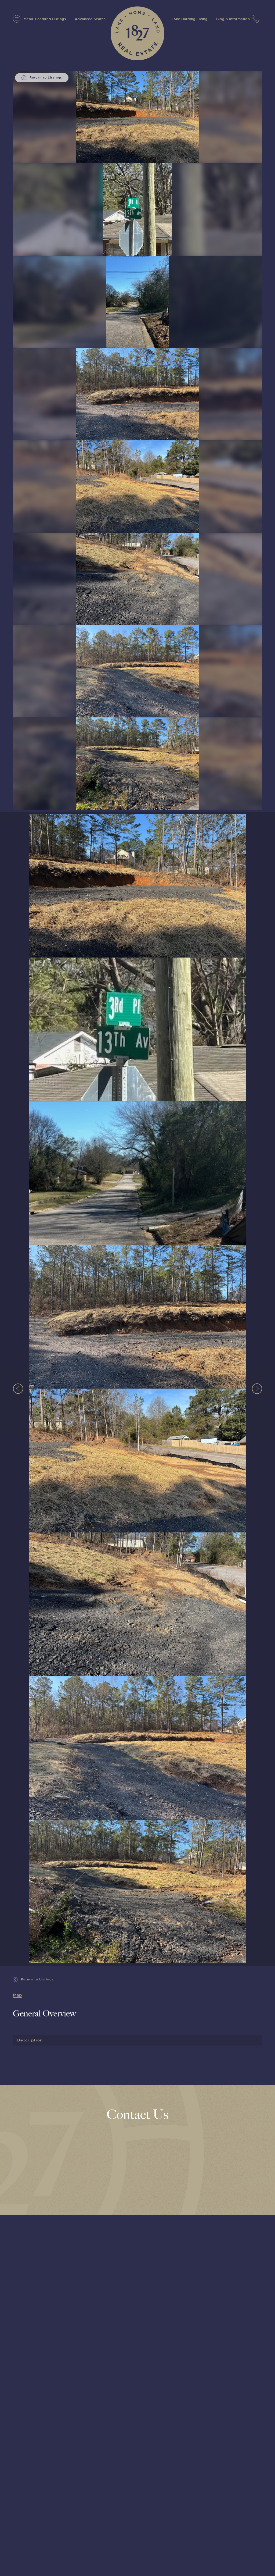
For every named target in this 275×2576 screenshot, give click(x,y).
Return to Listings (37, 1979)
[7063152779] (257, 19)
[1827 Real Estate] (137, 33)
